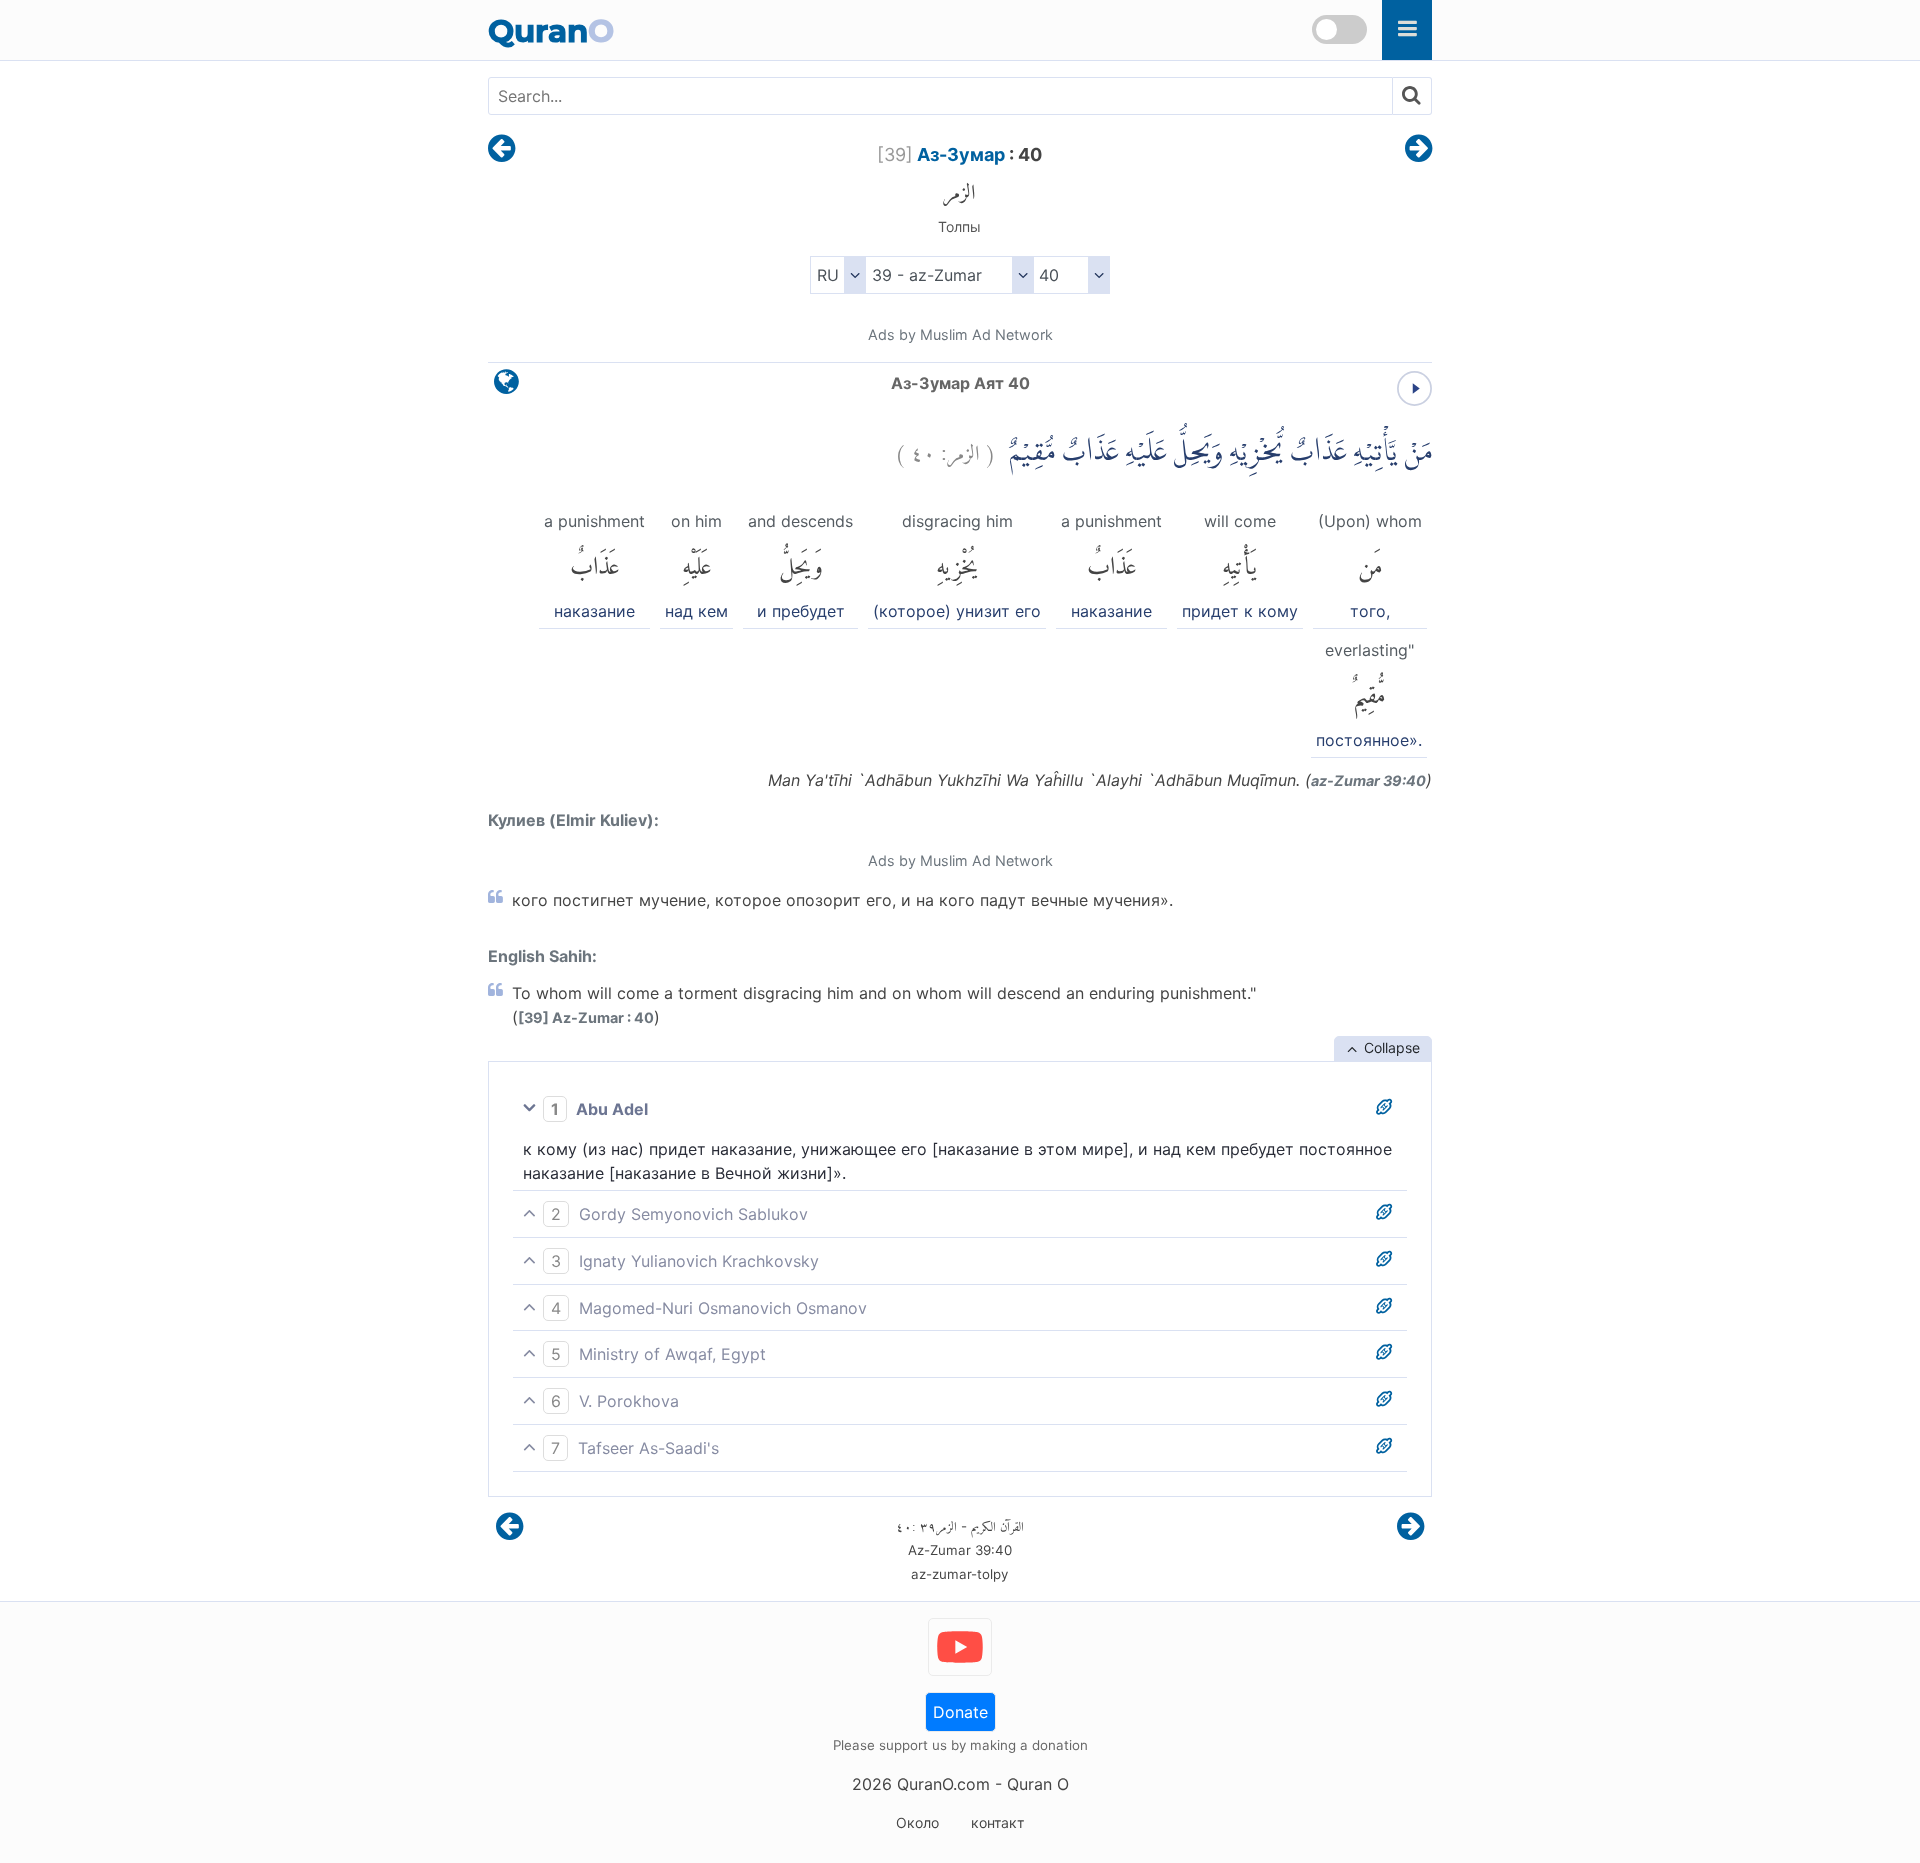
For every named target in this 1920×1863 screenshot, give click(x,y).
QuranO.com (943, 1784)
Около (917, 1822)
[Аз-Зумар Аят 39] (501, 150)
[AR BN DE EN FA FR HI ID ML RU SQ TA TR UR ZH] (837, 275)
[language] (506, 386)
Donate (960, 1712)
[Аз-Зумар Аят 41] (1418, 150)
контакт (997, 1822)
